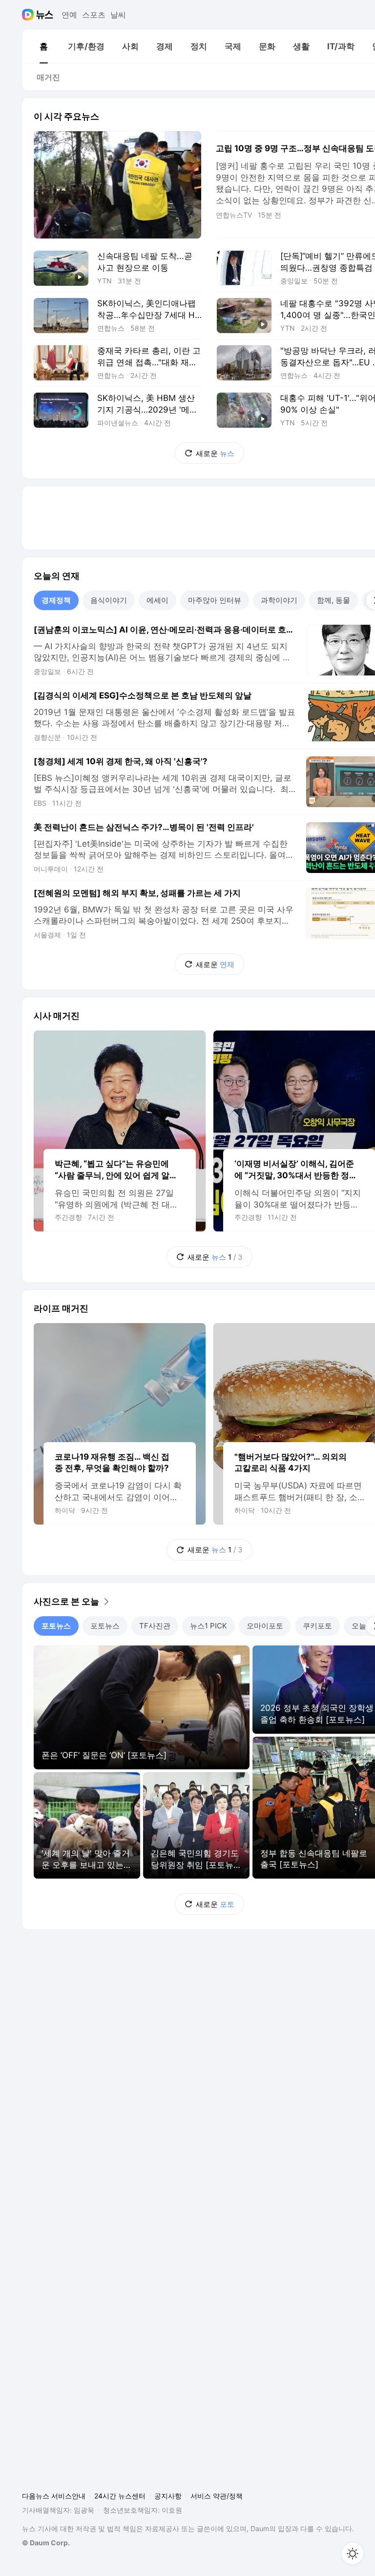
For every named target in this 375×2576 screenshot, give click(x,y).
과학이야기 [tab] (279, 600)
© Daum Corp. (46, 2543)
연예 (69, 15)
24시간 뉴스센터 (120, 2496)
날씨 (118, 15)
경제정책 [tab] (56, 600)
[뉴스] (45, 15)
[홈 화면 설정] (353, 2554)
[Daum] (29, 15)
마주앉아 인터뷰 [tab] (215, 600)
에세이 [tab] (157, 600)
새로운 (215, 453)
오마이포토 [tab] (265, 1626)
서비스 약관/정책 (217, 2496)
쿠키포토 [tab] (317, 1626)
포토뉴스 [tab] (56, 1626)
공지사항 (168, 2496)
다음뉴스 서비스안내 (54, 2496)
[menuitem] (43, 46)
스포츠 (94, 15)
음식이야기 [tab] (109, 600)
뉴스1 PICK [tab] (208, 1626)
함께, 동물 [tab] (333, 600)
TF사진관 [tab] (155, 1626)
